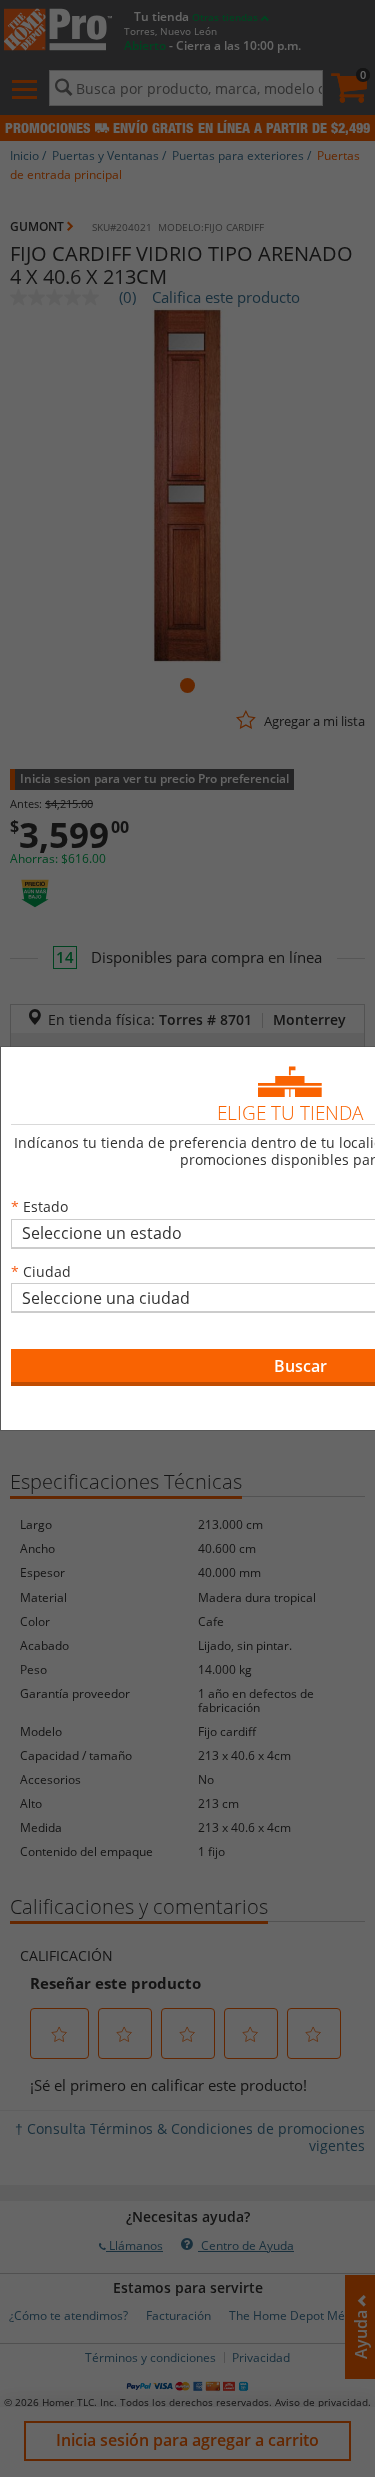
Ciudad (47, 1271)
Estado (45, 1206)
